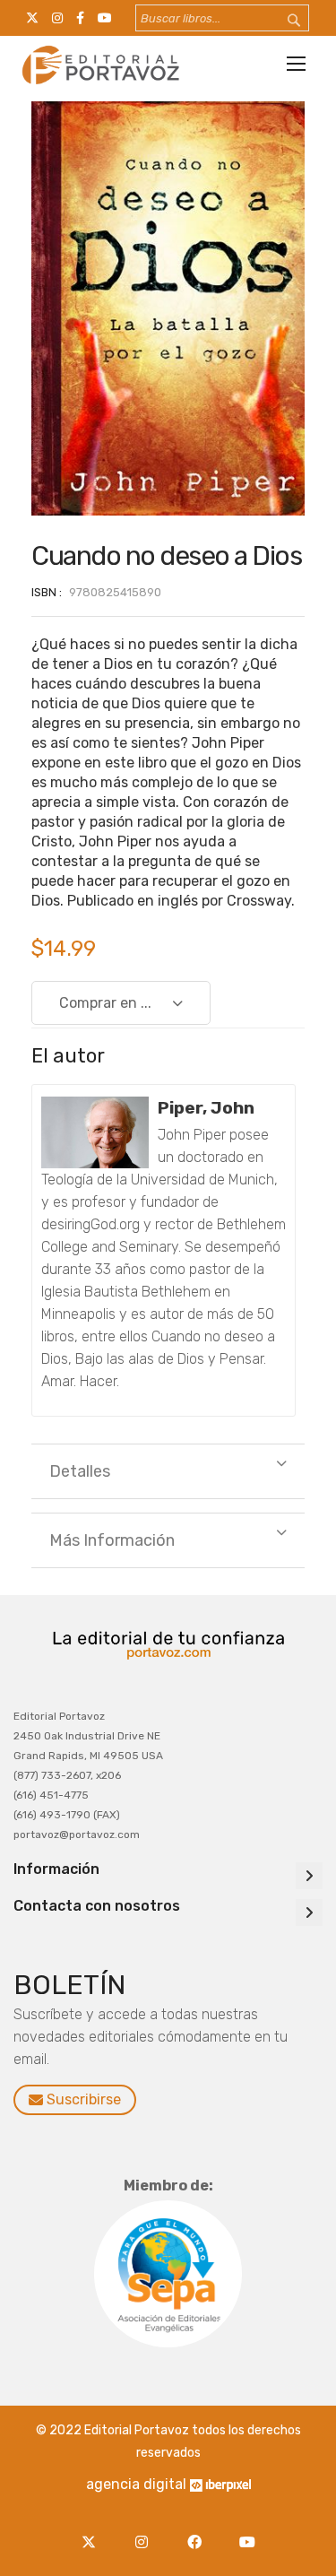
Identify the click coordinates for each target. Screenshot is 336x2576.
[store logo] (99, 65)
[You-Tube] (248, 2532)
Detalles (80, 1471)
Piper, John (206, 1108)
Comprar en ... (105, 1003)
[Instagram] (146, 2532)
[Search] (282, 21)
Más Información (112, 1540)
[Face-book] (199, 2532)
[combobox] (222, 18)
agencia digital (136, 2484)
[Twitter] (94, 2532)
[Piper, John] (95, 1132)
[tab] (168, 1471)
